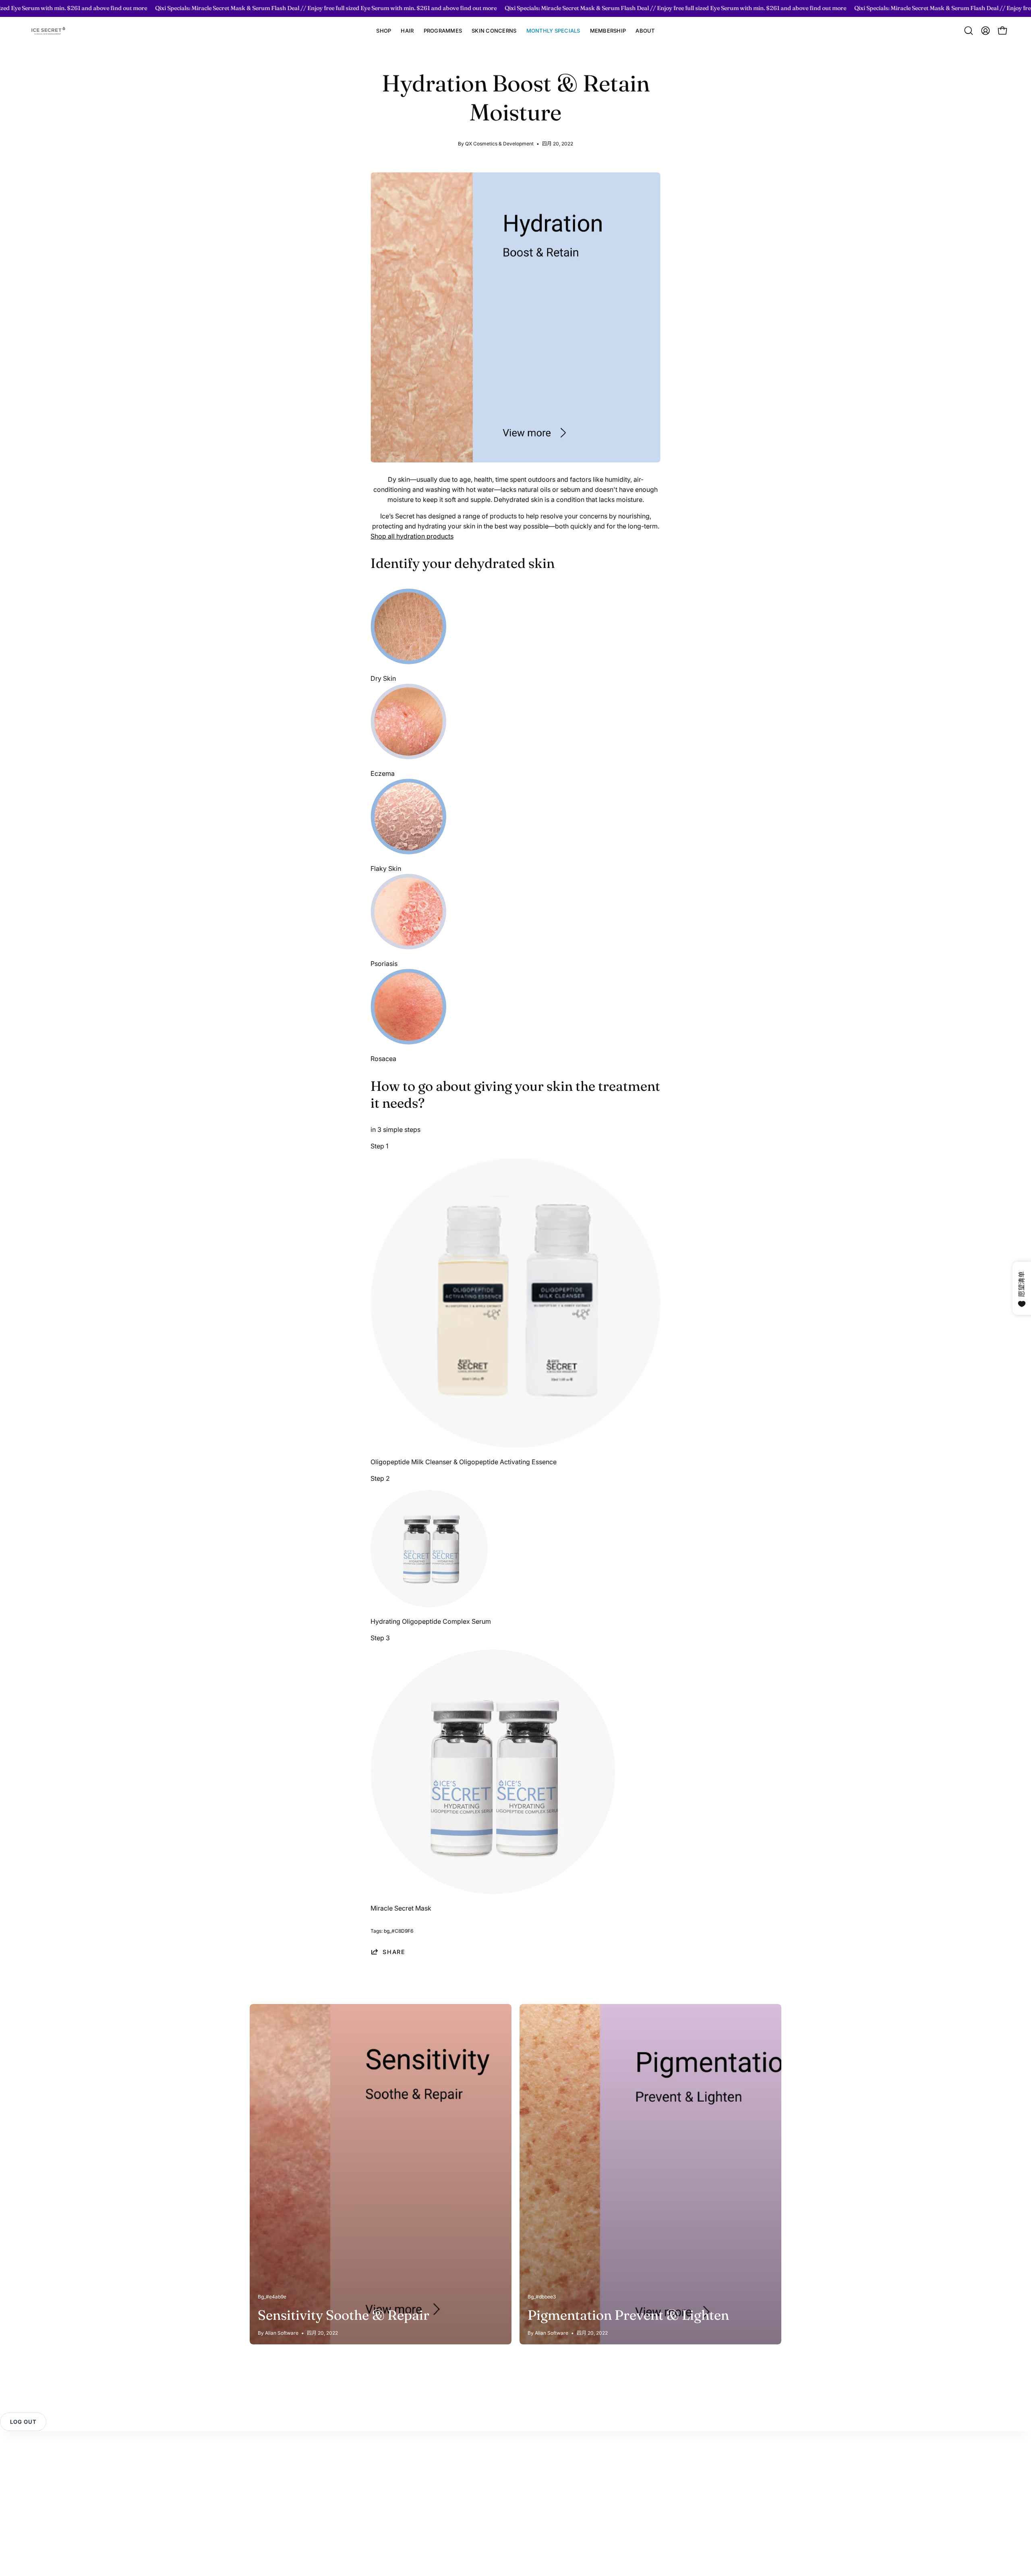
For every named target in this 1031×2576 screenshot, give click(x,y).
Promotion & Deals (360, 2483)
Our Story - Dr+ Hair (444, 2460)
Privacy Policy (271, 2487)
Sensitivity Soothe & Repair (344, 2315)
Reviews (262, 2460)
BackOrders (350, 2510)
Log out (23, 2422)
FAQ (256, 2473)
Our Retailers (351, 2497)
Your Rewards (353, 2447)
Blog (421, 2487)
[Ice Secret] (48, 31)
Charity (425, 2500)
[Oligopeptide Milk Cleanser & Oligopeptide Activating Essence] (515, 1445)
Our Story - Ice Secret (446, 2447)
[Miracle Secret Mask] (493, 1892)
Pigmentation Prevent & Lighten (628, 2315)
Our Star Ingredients (444, 2473)
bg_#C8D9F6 (399, 1931)
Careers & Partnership (447, 2513)
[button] (407, 31)
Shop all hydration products (412, 536)
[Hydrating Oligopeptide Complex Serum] (429, 1605)
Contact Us (266, 2447)
